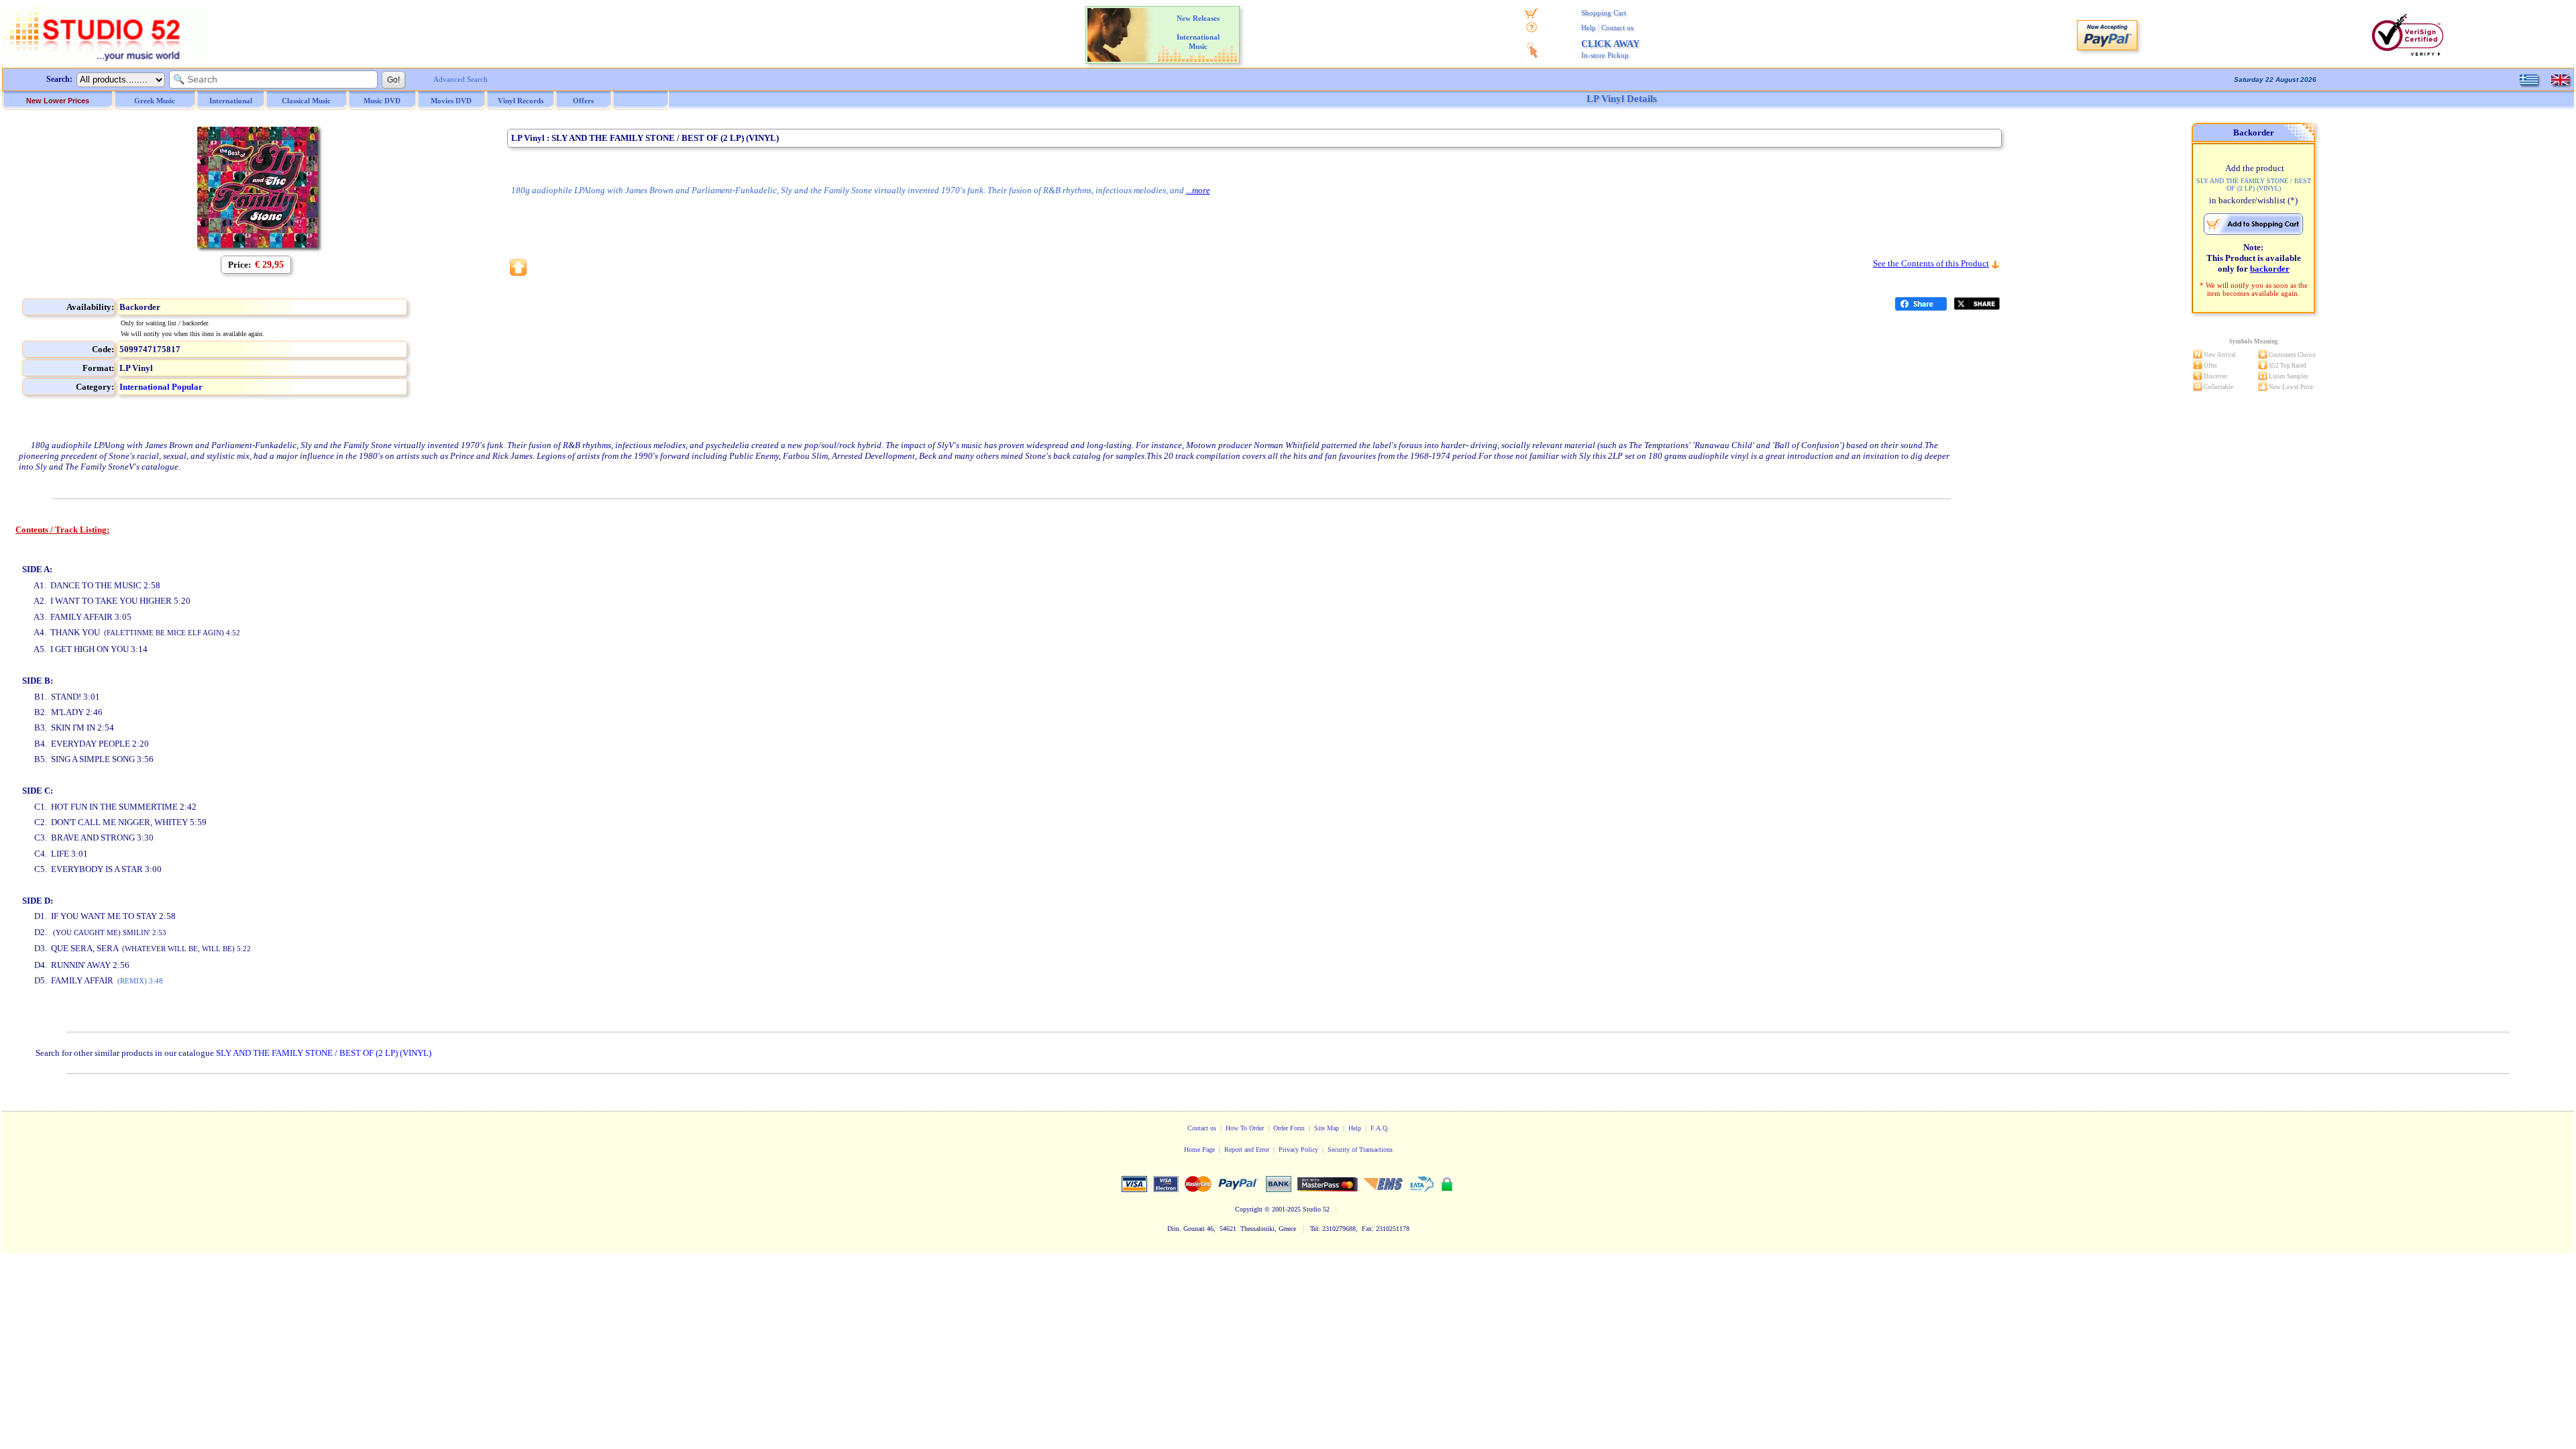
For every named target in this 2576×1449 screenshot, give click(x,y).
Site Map (1327, 1128)
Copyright (1249, 1209)
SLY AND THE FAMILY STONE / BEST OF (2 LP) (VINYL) (324, 1053)
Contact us (1617, 28)
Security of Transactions (1360, 1149)
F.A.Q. (1380, 1128)
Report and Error (1247, 1149)
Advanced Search (461, 79)
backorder (2270, 269)
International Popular (161, 387)
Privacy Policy (1298, 1149)
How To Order (1245, 1128)
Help (1589, 28)
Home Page (1199, 1149)
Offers (583, 101)
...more (1198, 190)
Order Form (1289, 1128)
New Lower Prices (58, 101)
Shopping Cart (1604, 13)
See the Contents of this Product (1931, 263)
